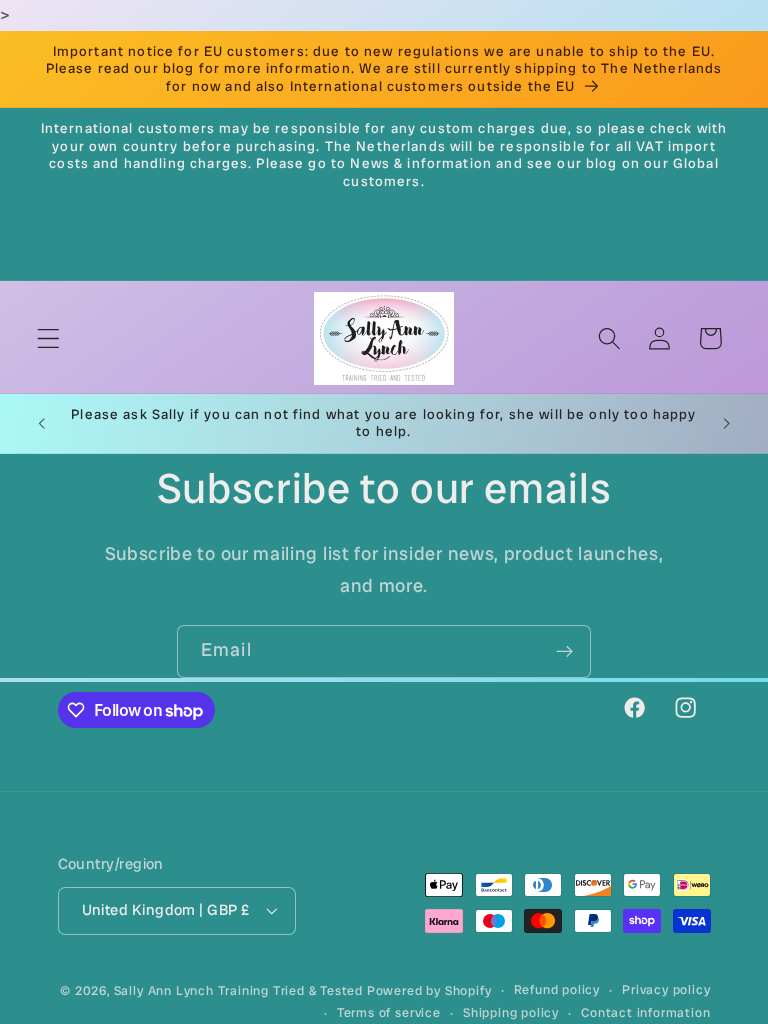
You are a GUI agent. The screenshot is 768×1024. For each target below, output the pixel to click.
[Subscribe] (564, 652)
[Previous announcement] (42, 423)
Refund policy (557, 989)
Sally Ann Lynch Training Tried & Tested (240, 990)
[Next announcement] (726, 423)
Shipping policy (511, 1012)
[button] (48, 338)
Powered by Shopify (429, 990)
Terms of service (389, 1012)
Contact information (645, 1012)
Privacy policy (666, 989)
